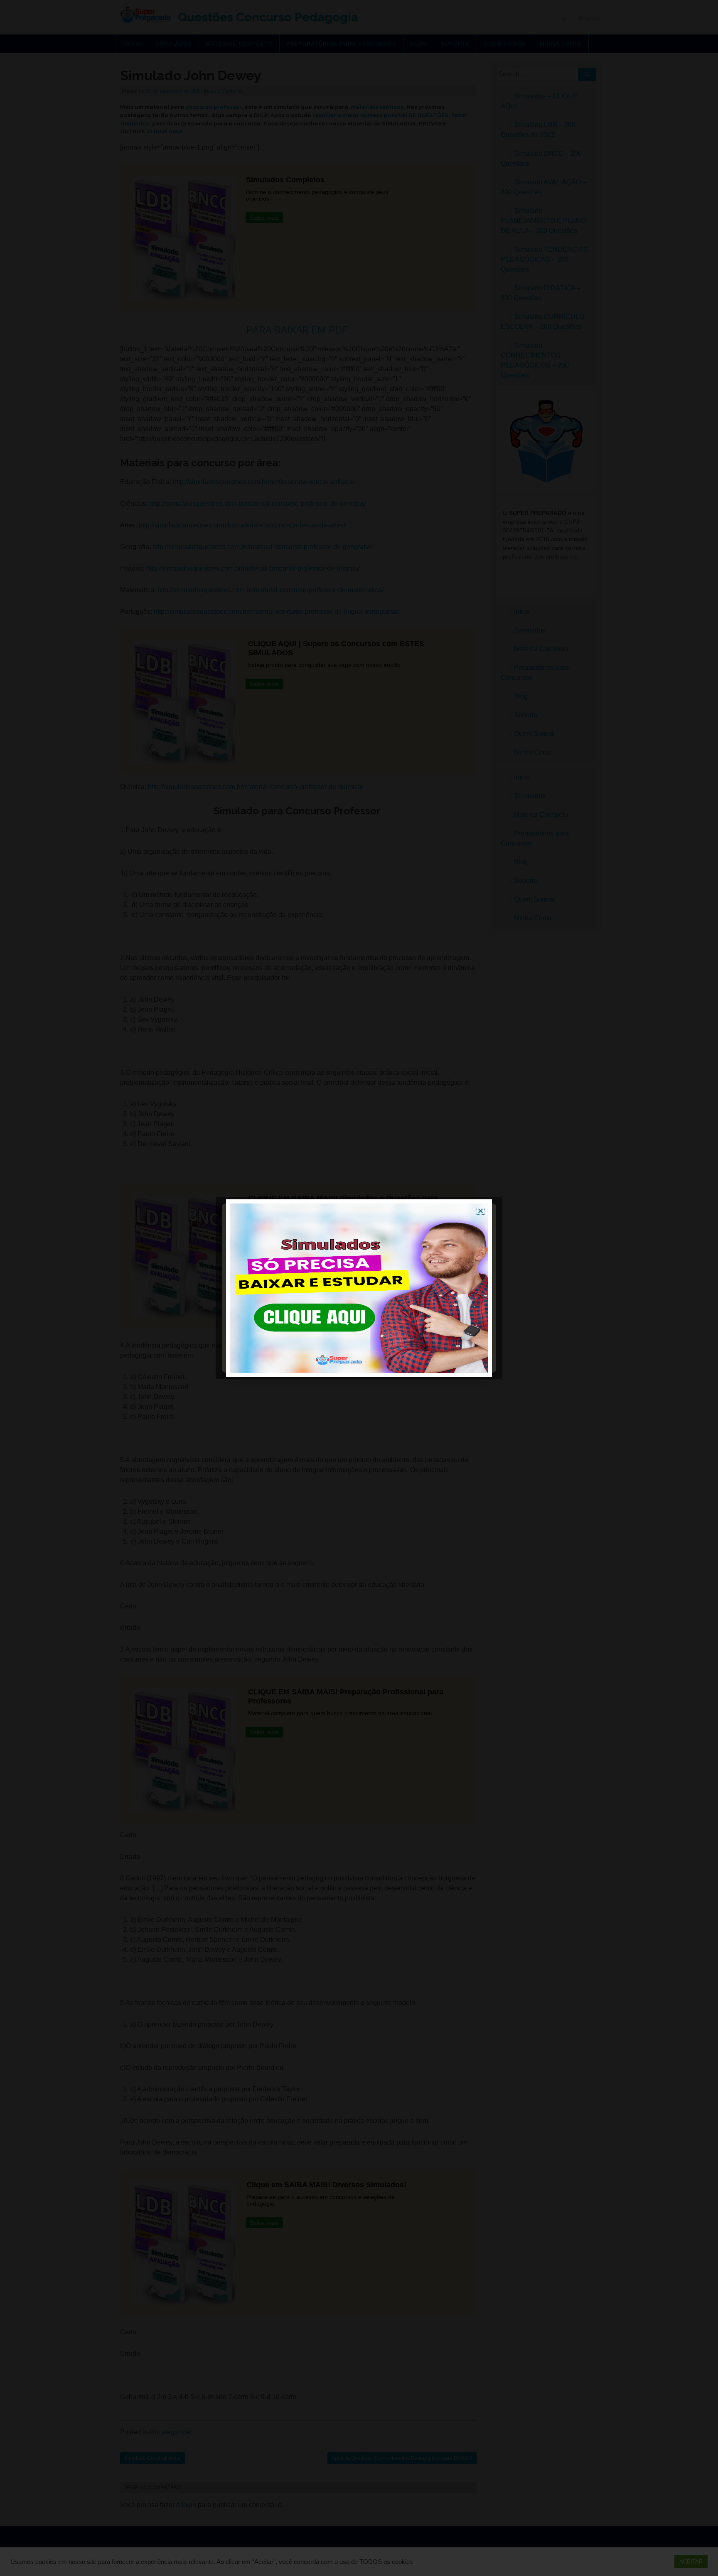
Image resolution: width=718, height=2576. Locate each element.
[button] (481, 1211)
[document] (359, 1288)
